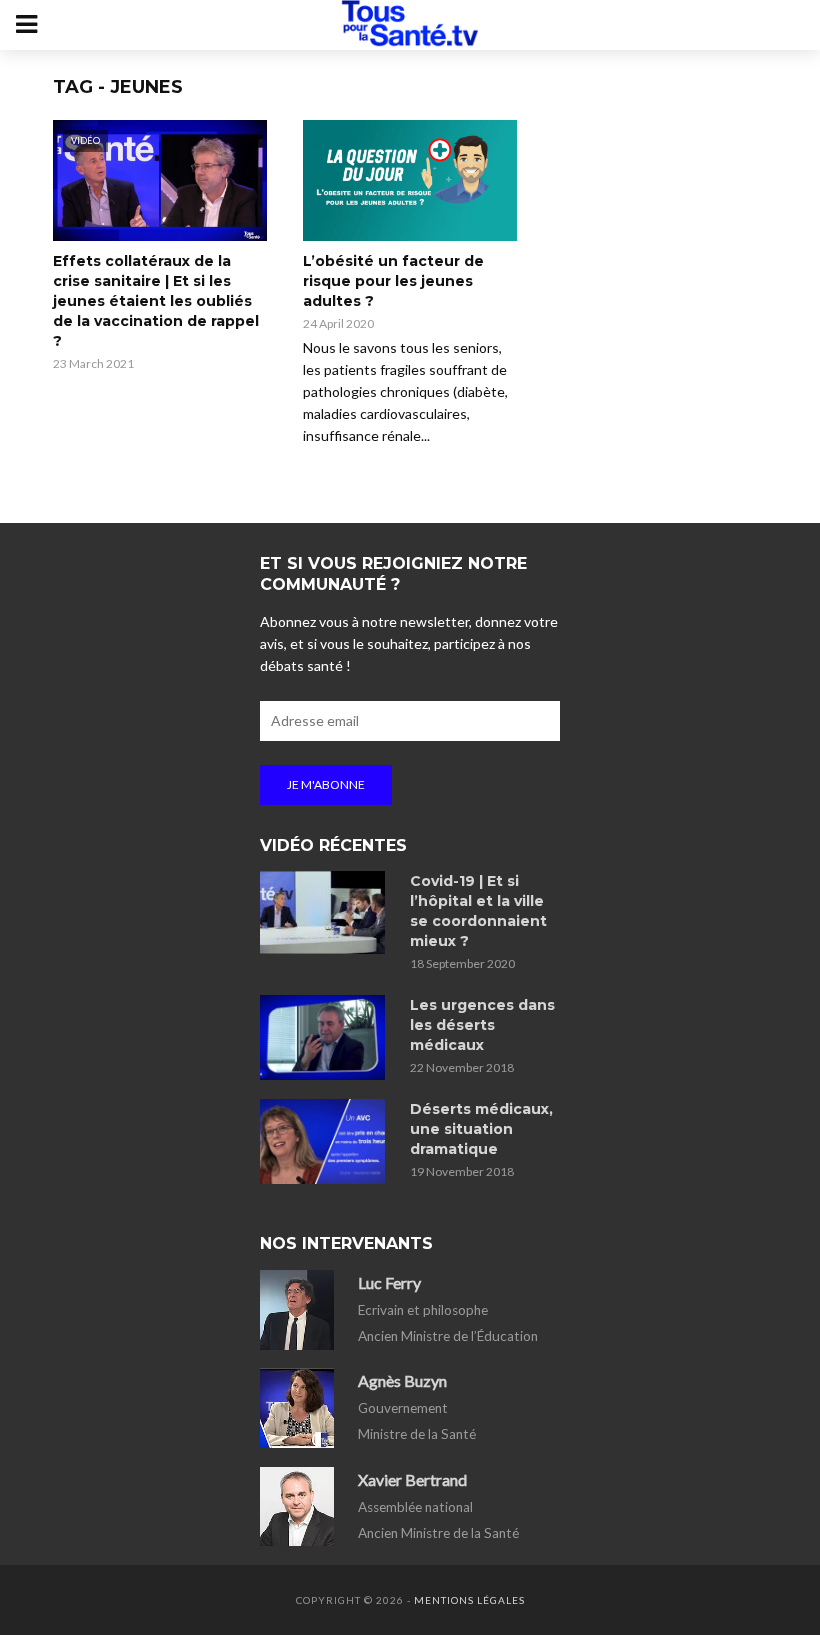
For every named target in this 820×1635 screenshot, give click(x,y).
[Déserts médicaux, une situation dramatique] (326, 1141)
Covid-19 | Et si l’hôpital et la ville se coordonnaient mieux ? (478, 911)
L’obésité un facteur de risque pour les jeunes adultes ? (393, 281)
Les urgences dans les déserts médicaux (482, 1025)
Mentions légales (469, 1600)
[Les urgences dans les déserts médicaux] (326, 1037)
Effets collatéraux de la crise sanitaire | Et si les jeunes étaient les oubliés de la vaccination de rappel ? (156, 301)
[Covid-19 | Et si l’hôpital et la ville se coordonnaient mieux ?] (326, 912)
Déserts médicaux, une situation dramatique (481, 1129)
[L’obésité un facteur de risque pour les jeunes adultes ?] (410, 180)
